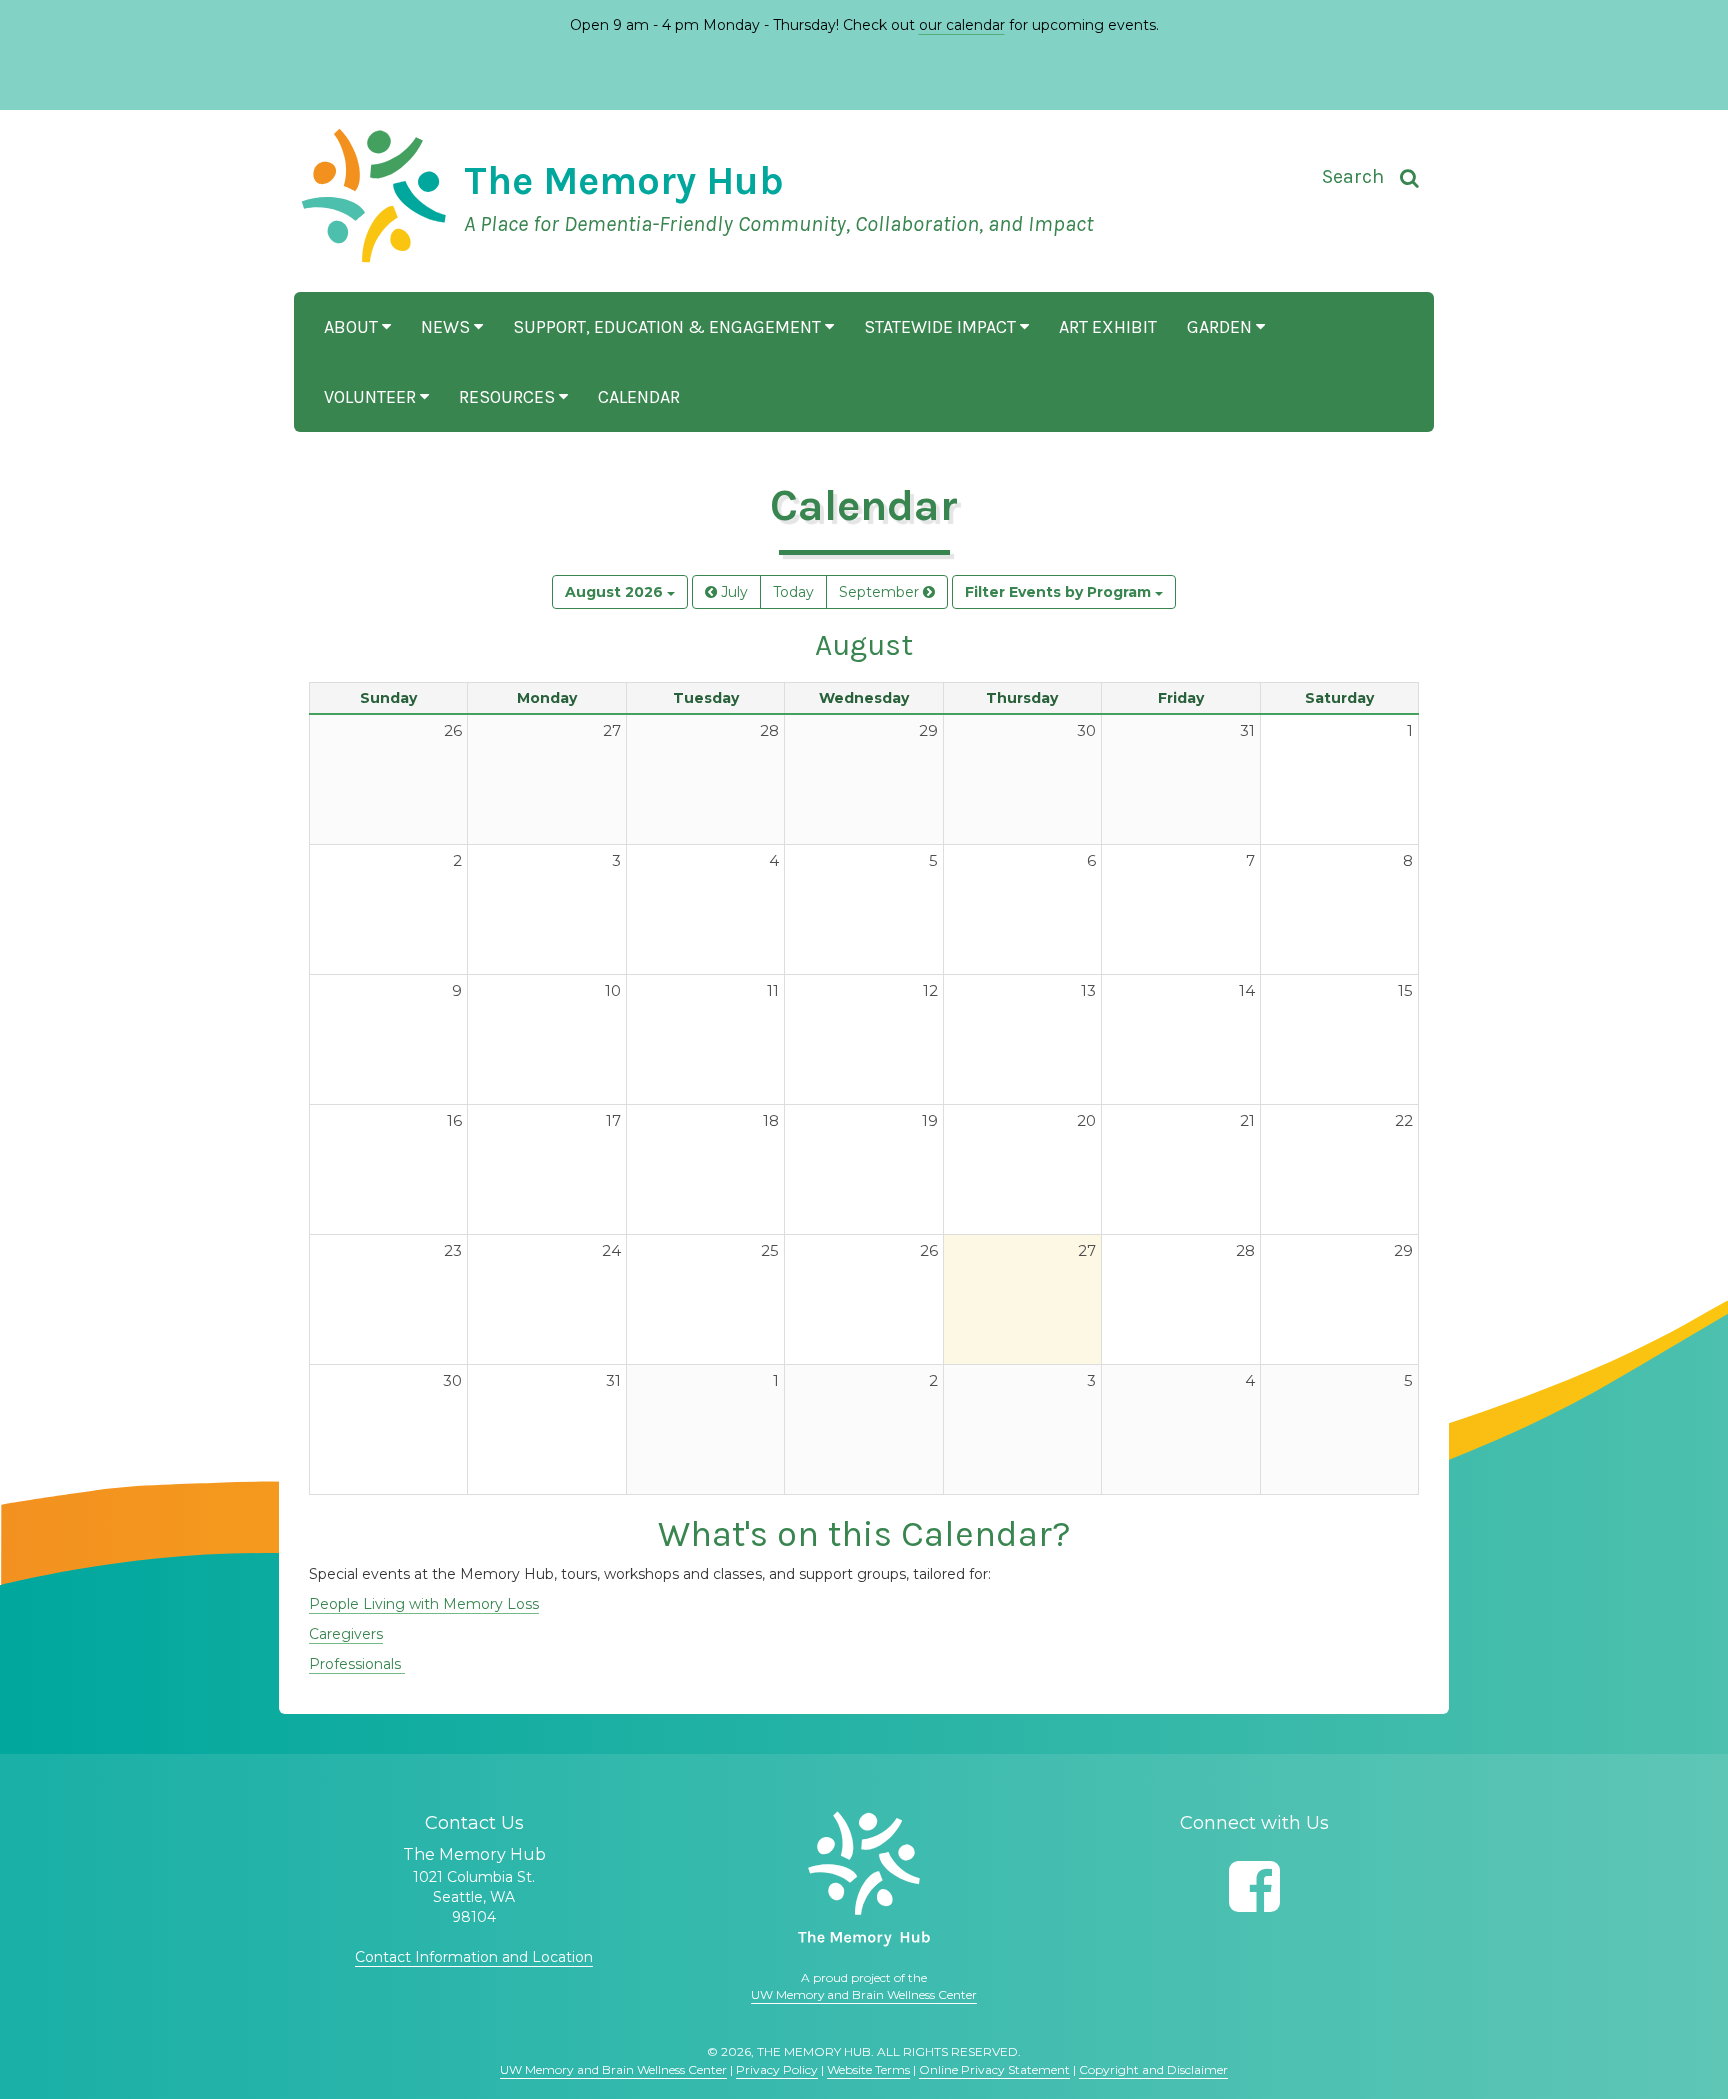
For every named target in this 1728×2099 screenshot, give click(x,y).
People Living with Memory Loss (424, 1604)
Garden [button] (1221, 327)
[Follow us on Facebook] (1254, 1886)
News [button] (447, 327)
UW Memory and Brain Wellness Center (864, 1994)
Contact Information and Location (474, 1957)
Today (793, 592)
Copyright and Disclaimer (1153, 2069)
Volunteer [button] (372, 397)
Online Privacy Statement (994, 2069)
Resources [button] (509, 397)
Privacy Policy (777, 2069)
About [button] (353, 327)
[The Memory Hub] (864, 1879)
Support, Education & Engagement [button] (669, 327)
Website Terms (868, 2069)
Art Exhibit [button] (1108, 327)
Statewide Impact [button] (942, 327)
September (881, 592)
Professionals (357, 1664)
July (732, 592)
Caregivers (346, 1634)
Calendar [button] (639, 397)
